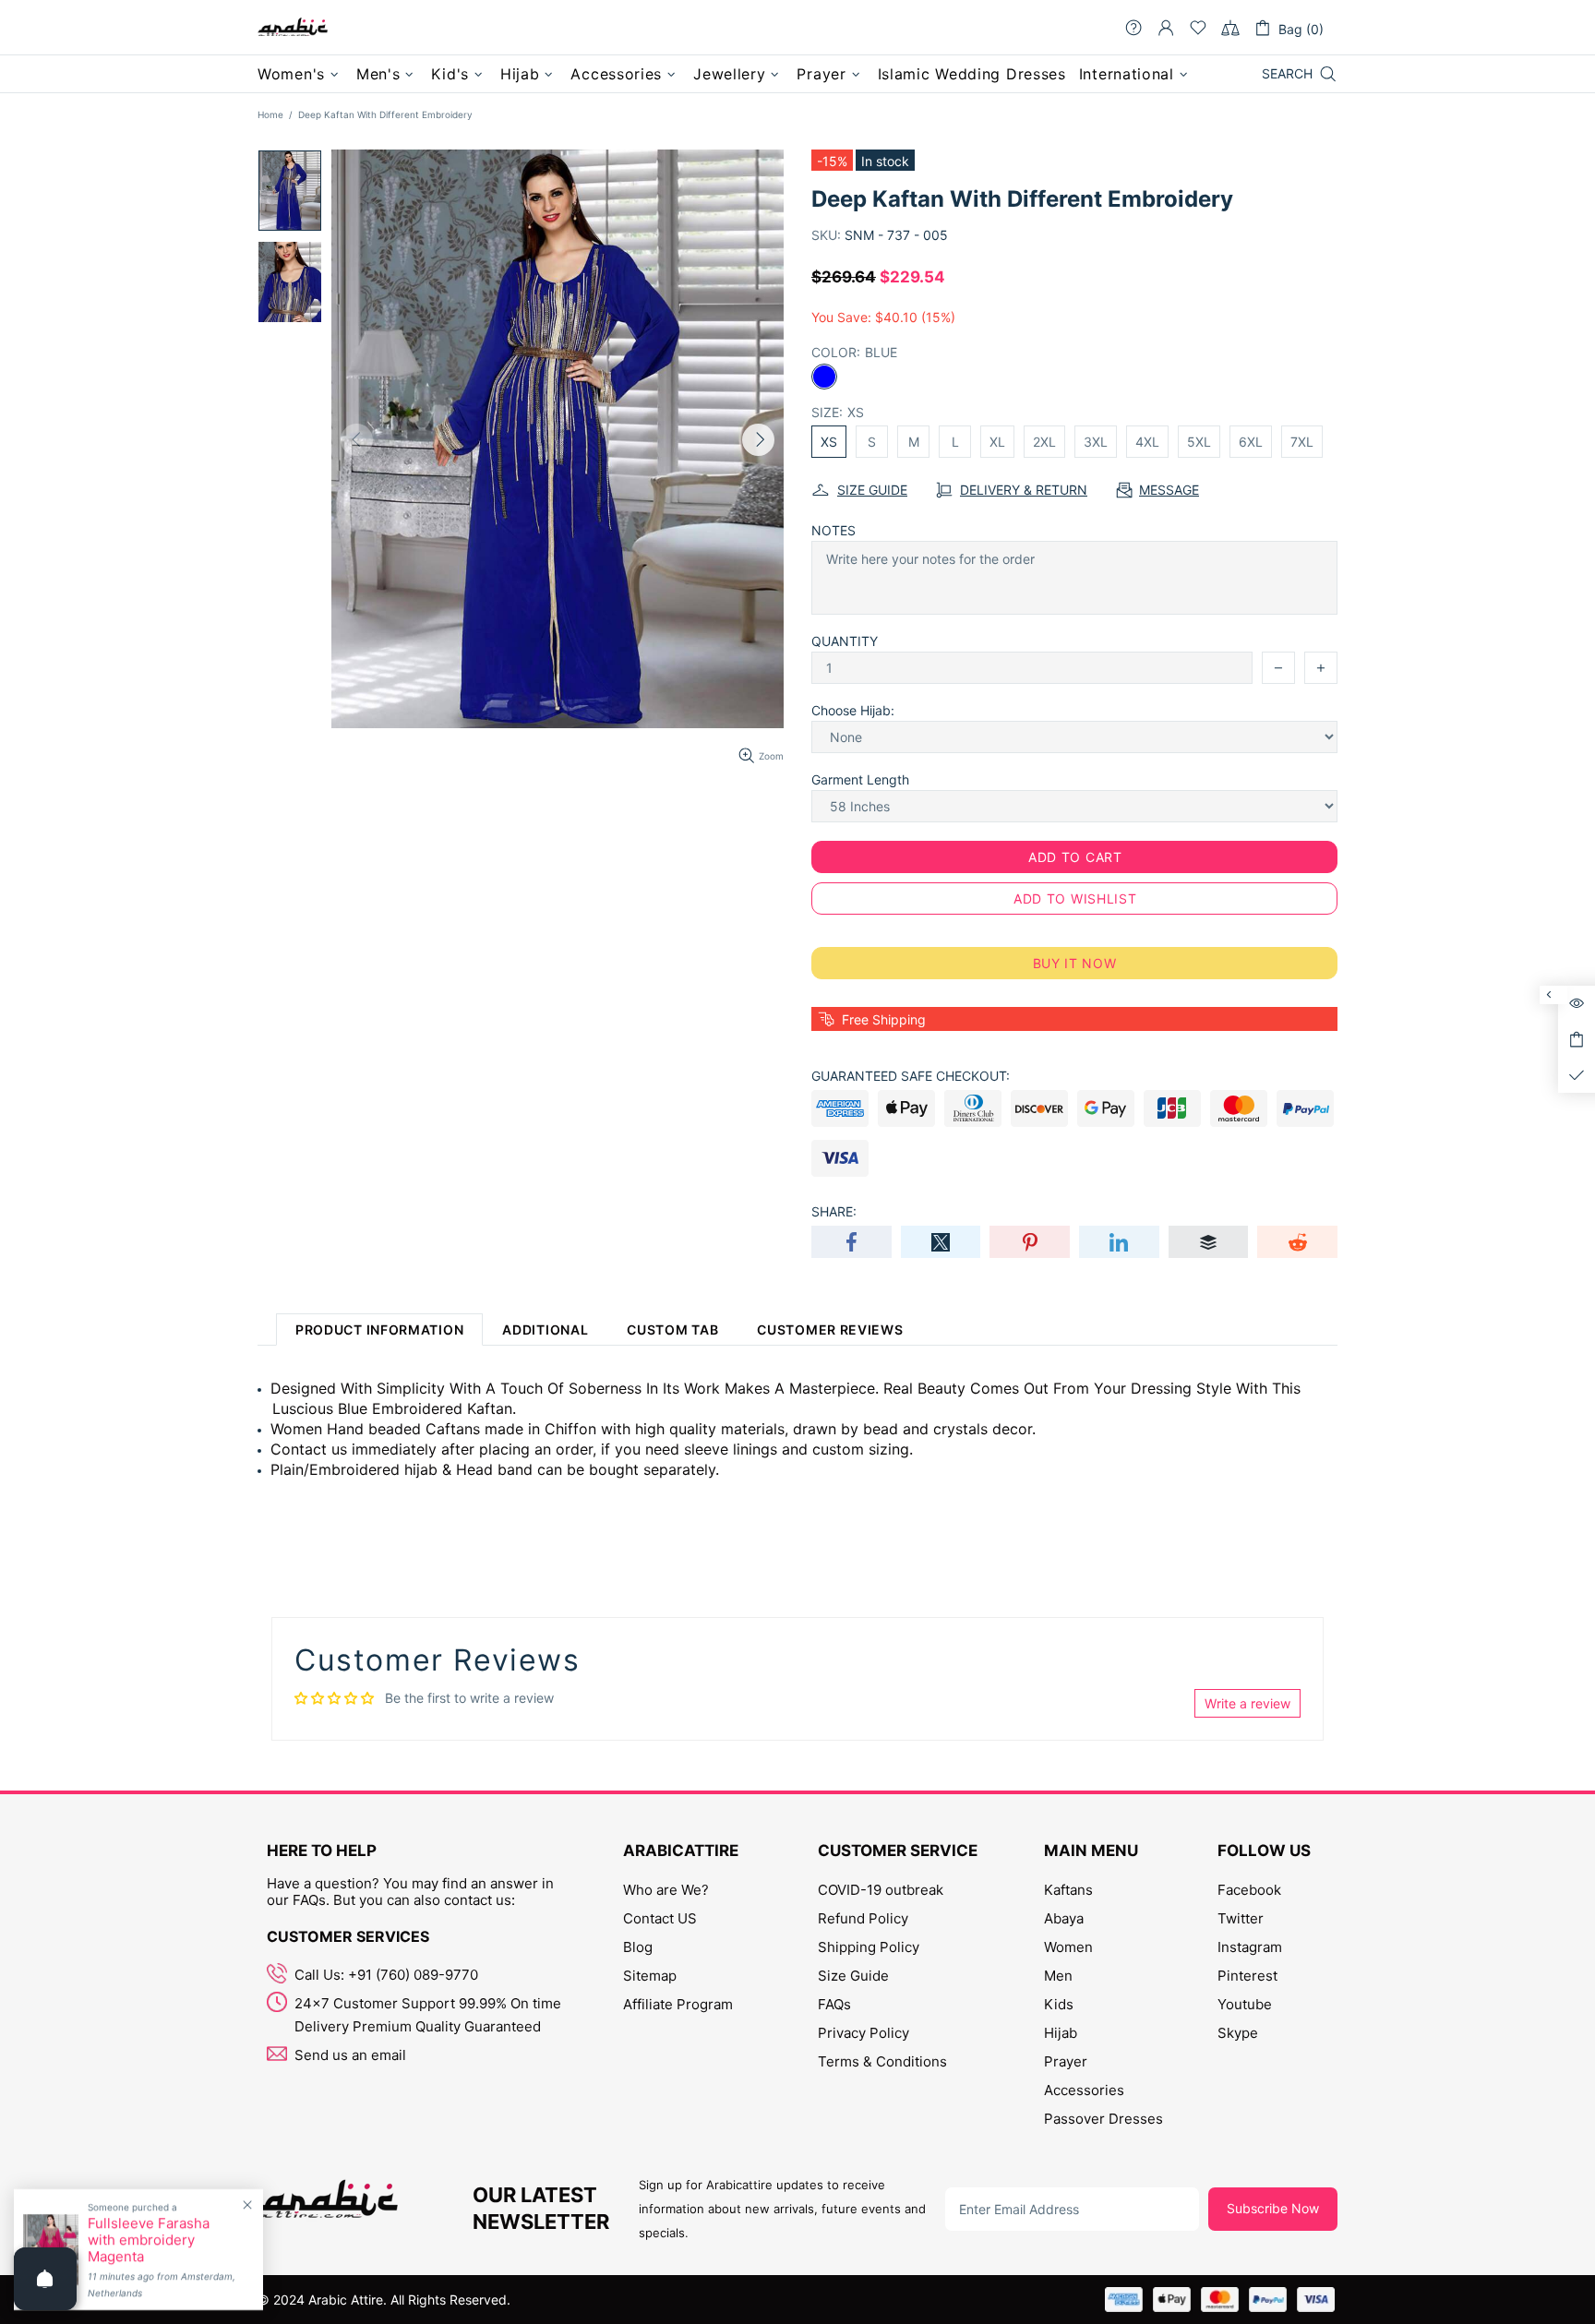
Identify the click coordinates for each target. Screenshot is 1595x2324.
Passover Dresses (1103, 2119)
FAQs (834, 2004)
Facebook (1249, 1890)
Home (270, 114)
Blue (824, 377)
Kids (1059, 2004)
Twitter (1241, 1918)
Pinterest (1247, 1976)
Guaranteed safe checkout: (911, 1076)
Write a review (1247, 1703)
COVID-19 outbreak (881, 1890)
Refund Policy (863, 1918)
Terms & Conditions (882, 2061)
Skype (1238, 2033)
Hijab (1061, 2033)
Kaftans (1068, 1890)
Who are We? (666, 1890)
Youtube (1245, 2004)
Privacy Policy (863, 2033)
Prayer (1066, 2061)
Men (1058, 1976)
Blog (638, 1947)
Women (1068, 1947)
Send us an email (350, 2055)
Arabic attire (293, 28)
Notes (833, 530)
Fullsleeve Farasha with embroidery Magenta (149, 2240)
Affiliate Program (678, 2004)
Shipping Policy (869, 1947)
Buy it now (1075, 963)
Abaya (1064, 1918)
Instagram (1250, 1947)
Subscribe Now (1273, 2208)
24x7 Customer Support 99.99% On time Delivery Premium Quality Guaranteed (428, 2015)
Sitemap (650, 1976)
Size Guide (853, 1976)
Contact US (660, 1918)
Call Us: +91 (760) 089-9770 (386, 1975)
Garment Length (860, 779)
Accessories (1084, 2090)
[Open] (45, 2279)
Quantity (845, 641)
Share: (834, 1211)
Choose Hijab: (853, 710)
